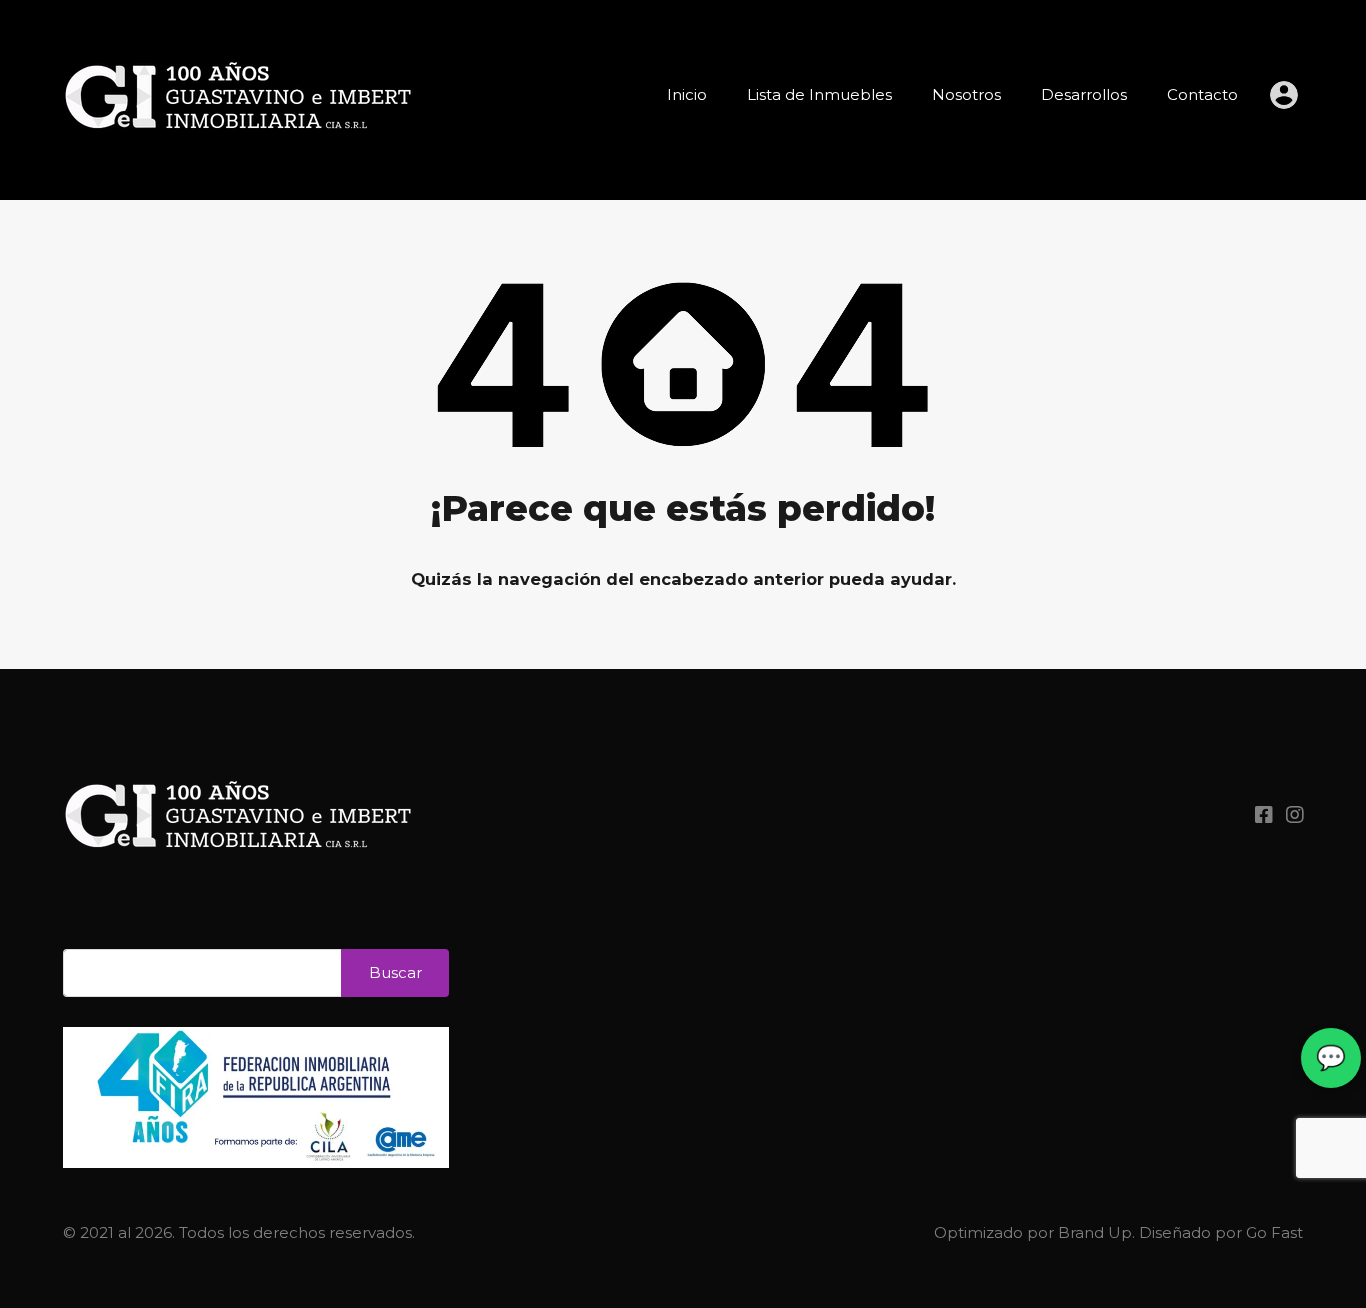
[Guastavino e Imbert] (238, 160)
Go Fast (1274, 1232)
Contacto (1202, 94)
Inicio (687, 94)
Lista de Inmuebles (819, 94)
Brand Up (1095, 1232)
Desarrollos (1084, 94)
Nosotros (966, 94)
